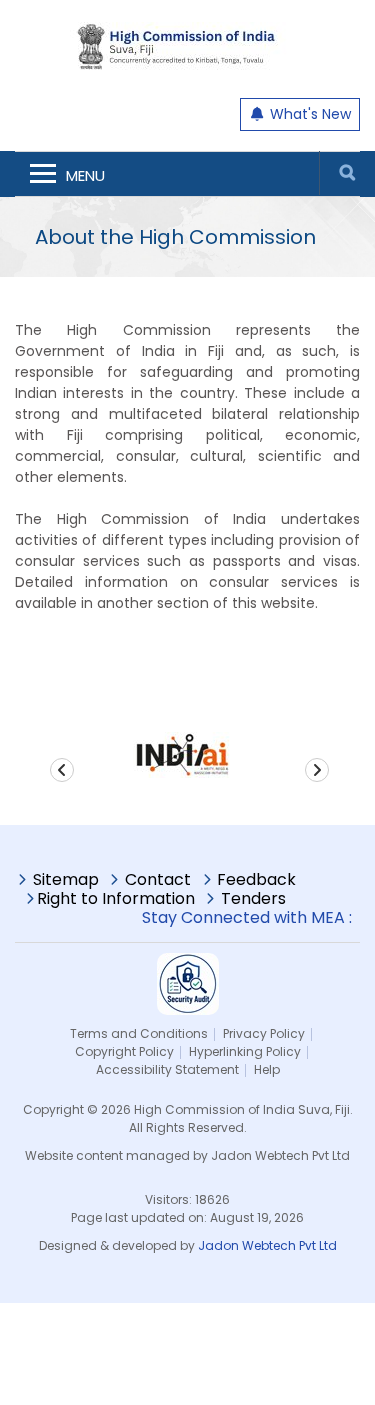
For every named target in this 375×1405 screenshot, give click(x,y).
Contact (158, 882)
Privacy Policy (264, 1033)
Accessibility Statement (167, 1069)
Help (267, 1069)
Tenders (253, 901)
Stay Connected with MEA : (251, 917)
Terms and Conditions (139, 1033)
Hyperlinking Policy (245, 1051)
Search (347, 173)
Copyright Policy (124, 1051)
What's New (308, 114)
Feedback (256, 882)
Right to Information (116, 901)
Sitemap (66, 882)
